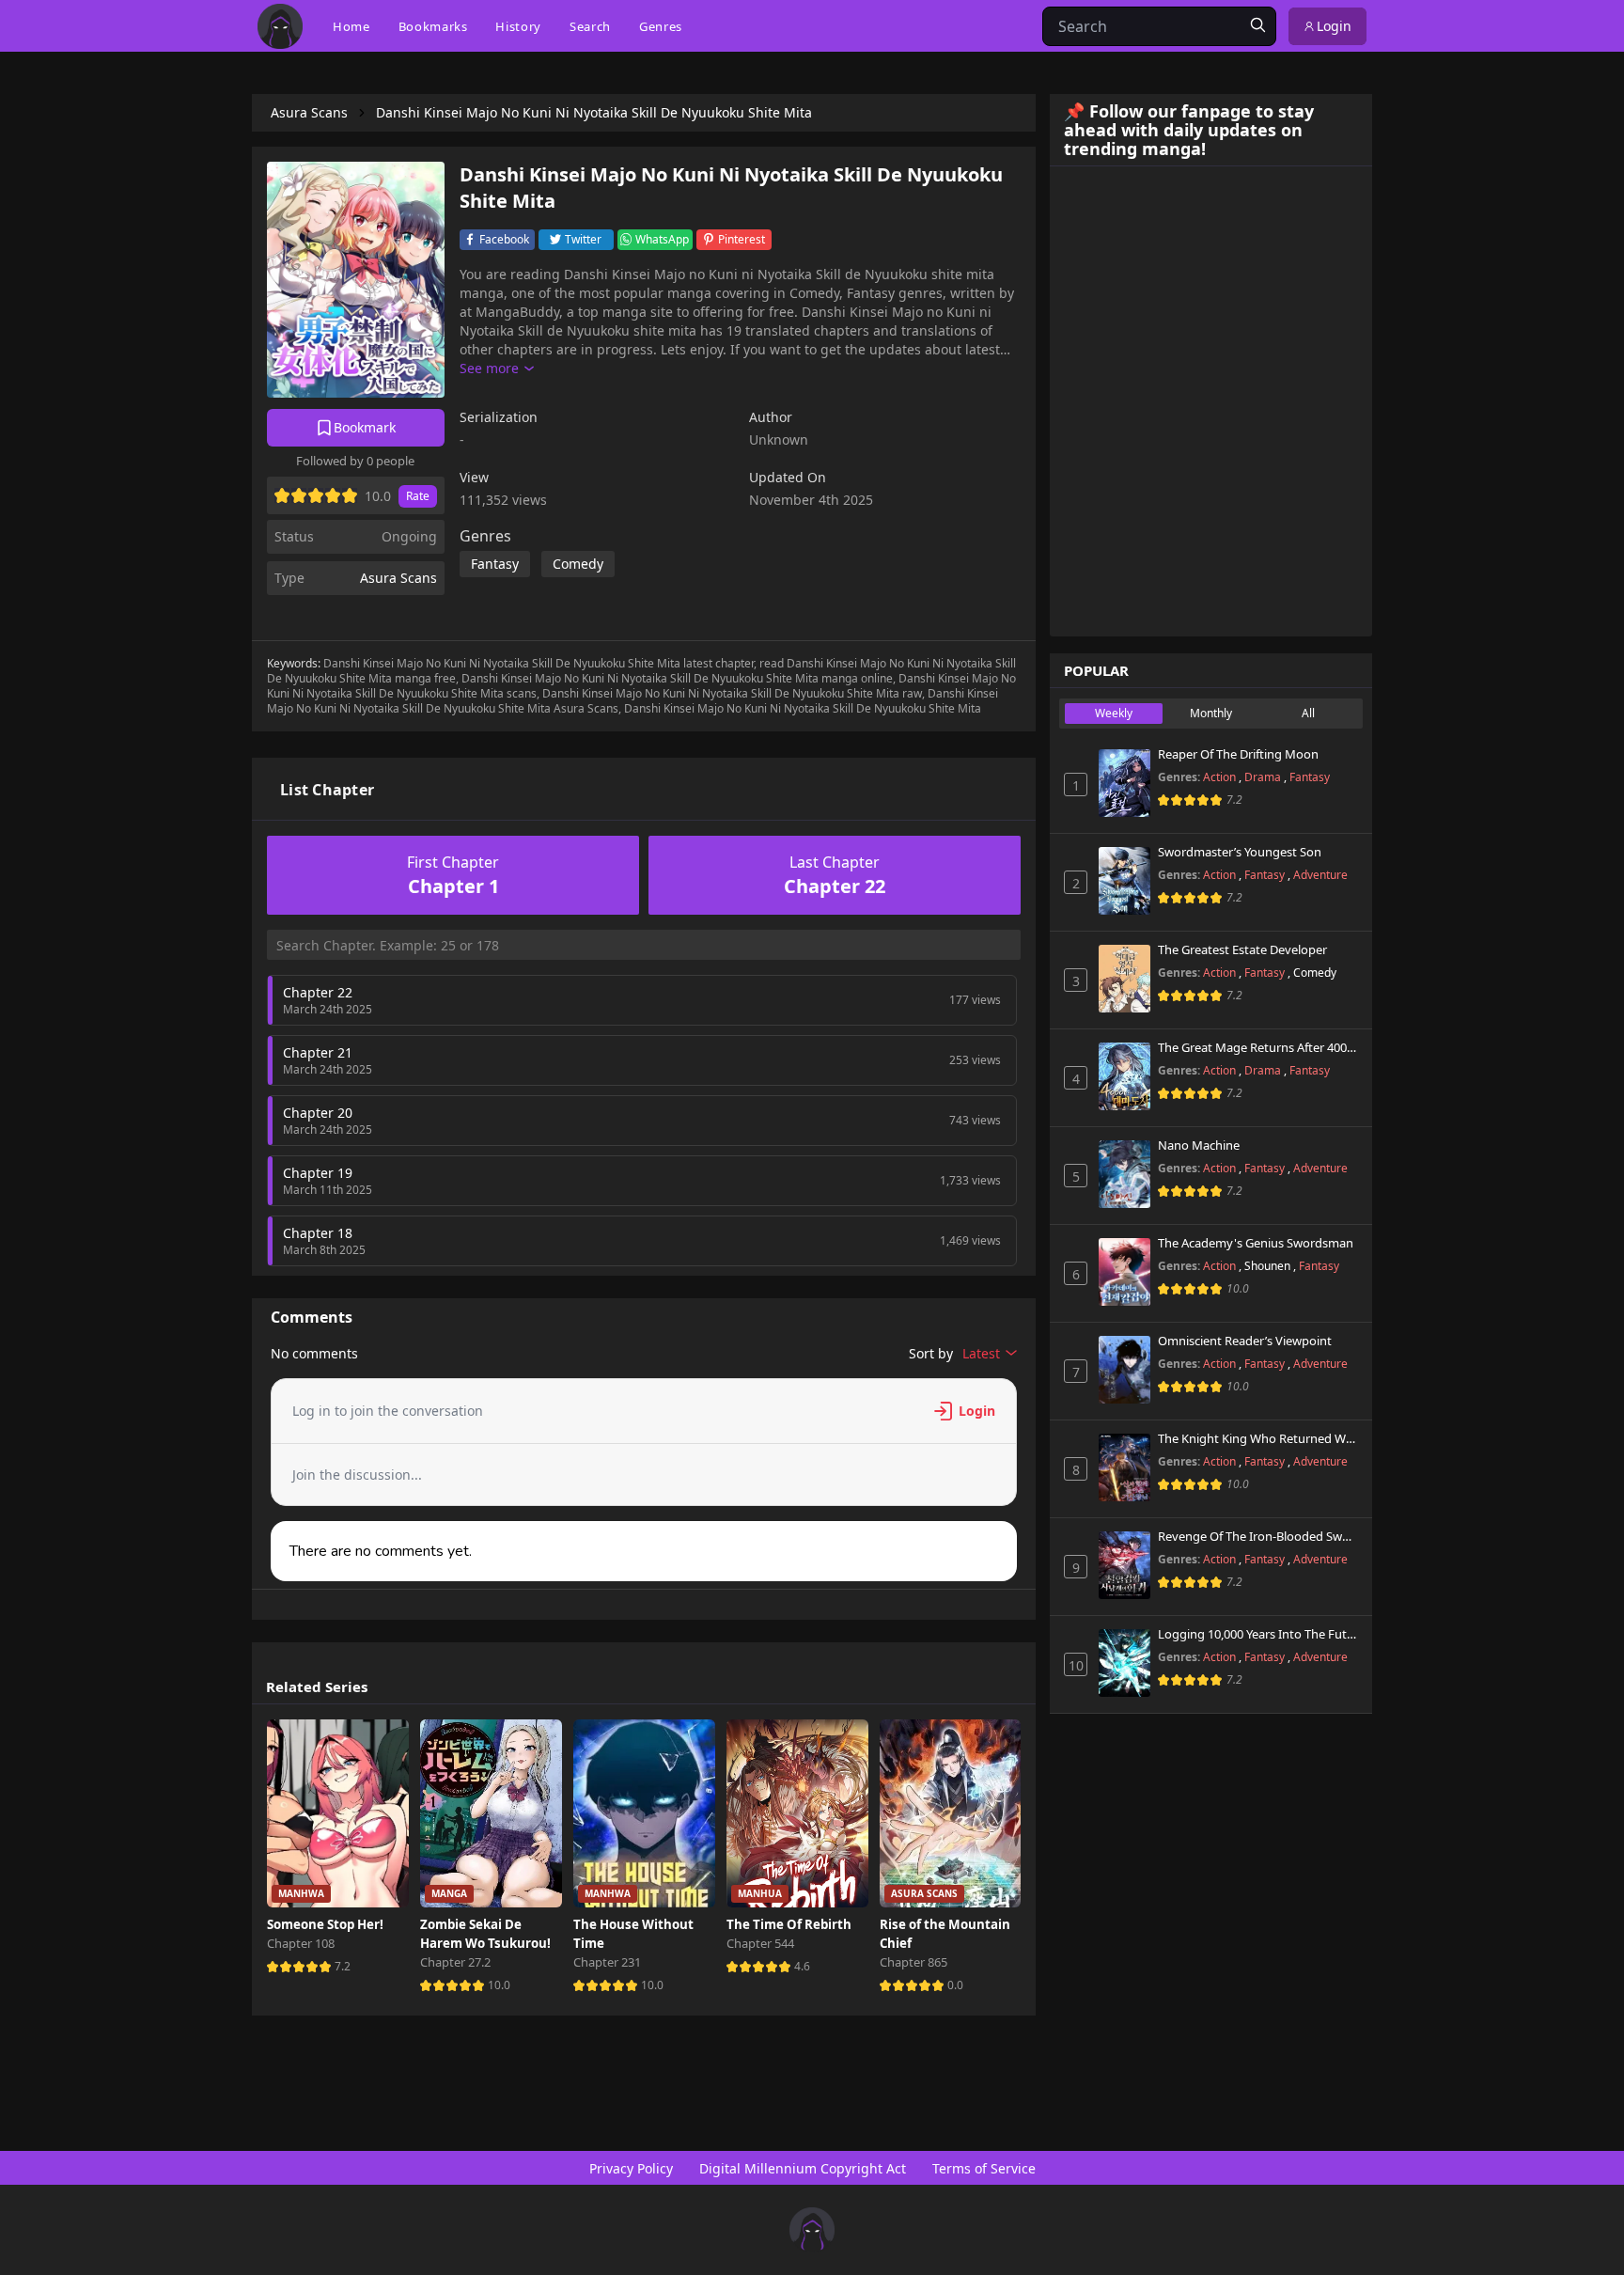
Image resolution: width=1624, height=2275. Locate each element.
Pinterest (742, 239)
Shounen (1269, 1266)
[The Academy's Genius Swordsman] (1124, 1272)
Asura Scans (398, 578)
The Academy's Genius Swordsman (1256, 1244)
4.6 (802, 1966)
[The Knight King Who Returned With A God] (1124, 1467)
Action (1221, 777)
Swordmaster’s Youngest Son (1240, 853)
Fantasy (1310, 777)
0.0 (955, 1985)
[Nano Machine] (1124, 1174)
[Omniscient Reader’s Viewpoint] (1124, 1370)
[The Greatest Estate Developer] (1124, 979)
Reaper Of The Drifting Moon (1238, 755)
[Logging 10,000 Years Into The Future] (1124, 1663)
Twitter (583, 239)
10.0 (499, 1985)
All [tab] (1308, 713)
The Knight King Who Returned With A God (1258, 1439)
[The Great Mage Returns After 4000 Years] (1124, 1076)
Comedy (1315, 973)
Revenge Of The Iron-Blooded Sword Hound (1258, 1537)
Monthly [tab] (1211, 713)
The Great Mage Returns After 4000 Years (1258, 1048)
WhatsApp (662, 239)
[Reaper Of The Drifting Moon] (1124, 783)
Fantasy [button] (495, 564)
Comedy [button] (578, 564)
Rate (418, 496)
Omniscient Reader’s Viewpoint (1245, 1341)
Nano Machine (1199, 1146)
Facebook (504, 239)
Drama (1264, 777)
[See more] (497, 369)
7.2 (343, 1966)
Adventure (1320, 875)
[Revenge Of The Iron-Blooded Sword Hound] (1124, 1565)
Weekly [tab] (1114, 713)
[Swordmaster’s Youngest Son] (1124, 881)
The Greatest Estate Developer (1242, 950)
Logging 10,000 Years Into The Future (1258, 1635)
